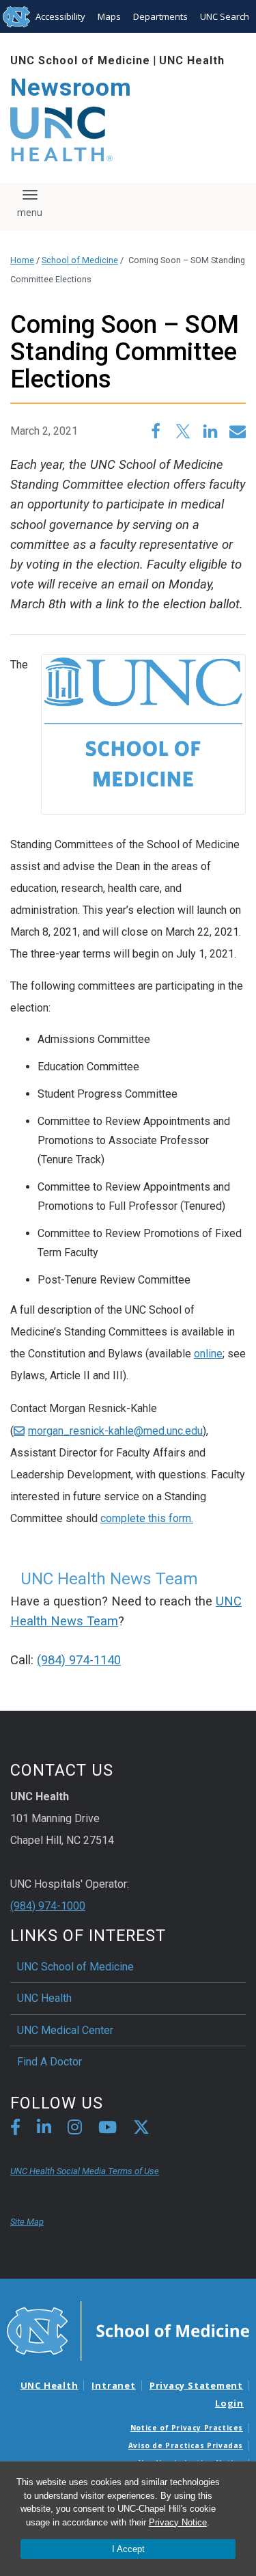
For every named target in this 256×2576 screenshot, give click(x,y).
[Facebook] (15, 2129)
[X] (141, 2129)
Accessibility (60, 16)
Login (229, 2403)
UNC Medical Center (65, 2030)
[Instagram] (75, 2129)
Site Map (27, 2222)
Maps (109, 16)
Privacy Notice (178, 2522)
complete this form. (147, 1518)
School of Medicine (80, 260)
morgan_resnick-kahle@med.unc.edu (115, 1431)
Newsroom (71, 88)
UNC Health (192, 60)
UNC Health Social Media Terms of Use (85, 2171)
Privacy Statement (196, 2385)
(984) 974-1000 (48, 1906)
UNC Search (225, 16)
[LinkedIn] (44, 2129)
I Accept (128, 2549)
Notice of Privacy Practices (187, 2428)
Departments (160, 16)
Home (22, 260)
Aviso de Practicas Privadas (186, 2445)
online (208, 1354)
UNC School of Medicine (80, 60)
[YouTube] (108, 2129)
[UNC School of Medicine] (128, 2330)
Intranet (113, 2385)
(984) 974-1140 (79, 1660)
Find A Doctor (49, 2062)
